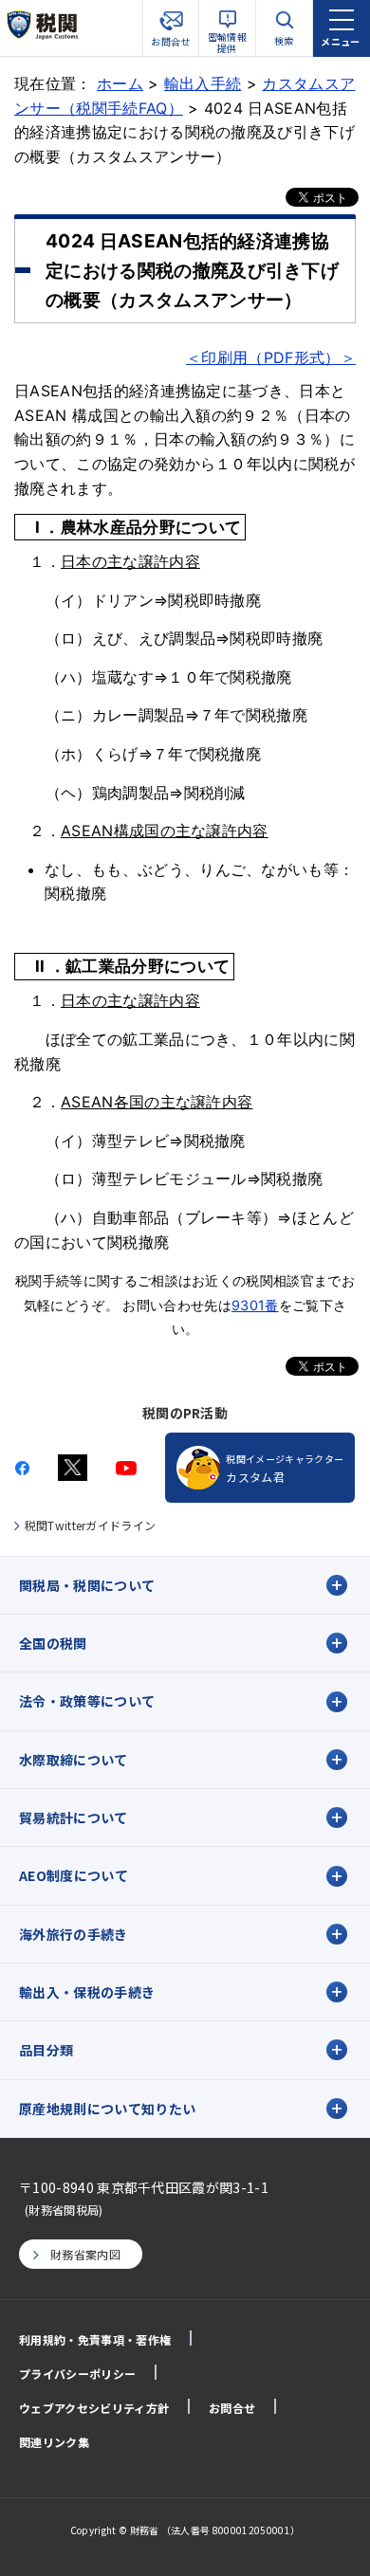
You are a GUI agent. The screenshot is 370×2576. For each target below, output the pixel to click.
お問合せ (232, 2408)
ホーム (120, 83)
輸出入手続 (203, 83)
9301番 (255, 1305)
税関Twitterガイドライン (91, 1525)
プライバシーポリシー (77, 2374)
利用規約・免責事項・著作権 (95, 2339)
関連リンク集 (54, 2442)
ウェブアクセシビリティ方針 (94, 2408)
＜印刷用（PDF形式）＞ (271, 357)
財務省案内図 (85, 2254)
